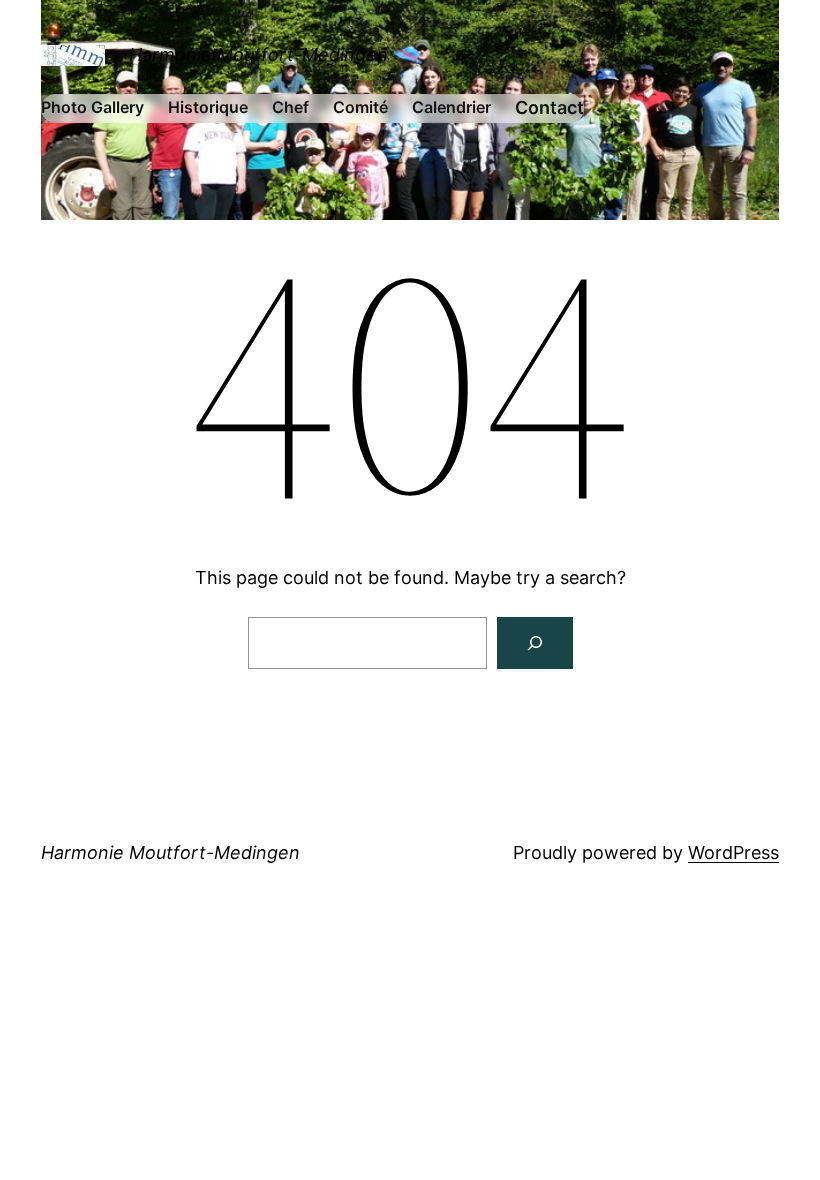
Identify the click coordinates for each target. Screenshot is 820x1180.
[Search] (535, 643)
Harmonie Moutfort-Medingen (258, 54)
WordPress (733, 852)
